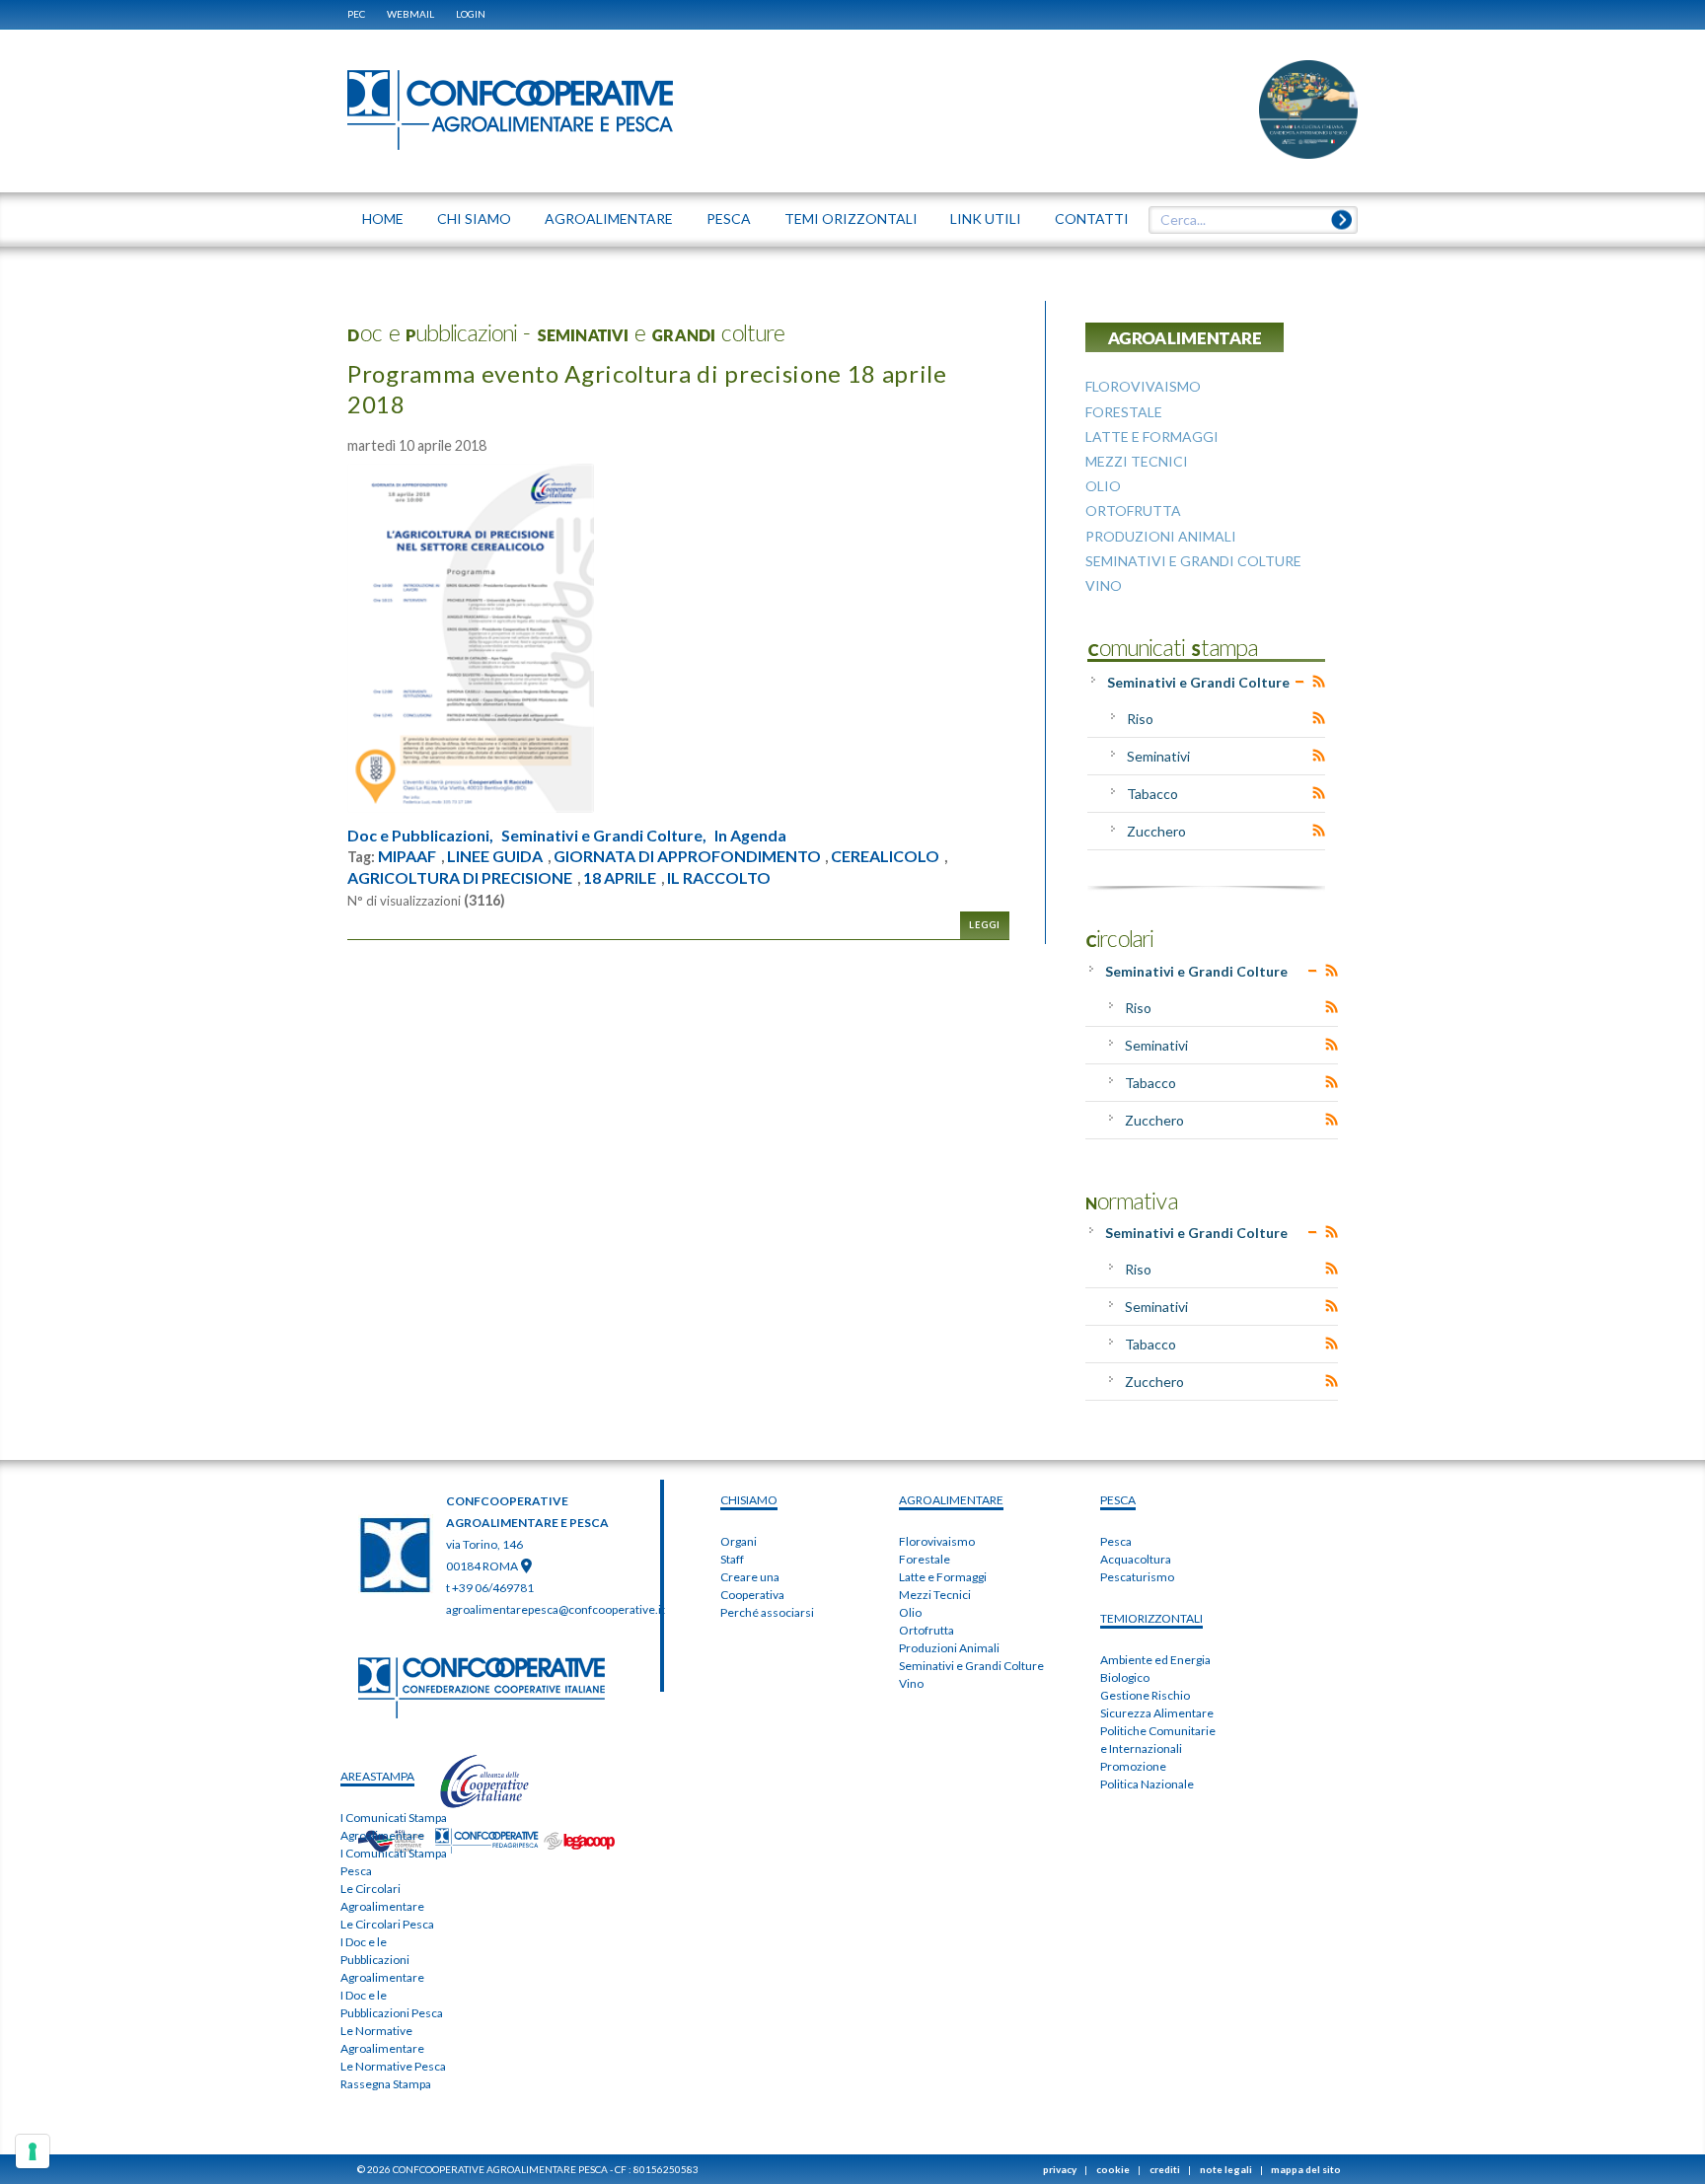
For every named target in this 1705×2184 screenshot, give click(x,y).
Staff (732, 1559)
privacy (1060, 2169)
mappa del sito (1306, 2169)
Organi (739, 1541)
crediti (1165, 2169)
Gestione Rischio (1145, 1695)
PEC (356, 14)
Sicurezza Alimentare (1157, 1713)
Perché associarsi (767, 1612)
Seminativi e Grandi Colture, (604, 836)
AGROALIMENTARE (951, 1500)
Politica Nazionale (1147, 1784)
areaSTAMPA (377, 1776)
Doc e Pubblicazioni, (420, 836)
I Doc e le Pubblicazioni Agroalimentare (382, 1960)
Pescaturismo (1137, 1577)
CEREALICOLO (885, 856)
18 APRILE (620, 878)
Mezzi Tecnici (935, 1595)
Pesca (1116, 1541)
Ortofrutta (927, 1630)
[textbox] (1246, 220)
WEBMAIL (410, 14)
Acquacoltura (1136, 1559)
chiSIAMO (749, 1500)
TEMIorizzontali (1151, 1618)
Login (471, 14)
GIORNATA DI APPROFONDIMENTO (687, 856)
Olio (910, 1612)
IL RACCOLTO (719, 878)
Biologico (1125, 1677)
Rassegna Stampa (386, 2084)
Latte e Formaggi (943, 1577)
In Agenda (750, 836)
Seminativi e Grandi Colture (1198, 682)
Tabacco (1152, 794)
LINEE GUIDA (495, 856)
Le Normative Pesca (393, 2066)
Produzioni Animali (949, 1648)
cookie (1113, 2169)
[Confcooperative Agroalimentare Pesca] (510, 109)
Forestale (925, 1559)
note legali (1226, 2169)
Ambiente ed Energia (1155, 1660)
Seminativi (1158, 756)
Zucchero (1156, 831)
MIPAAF (407, 856)
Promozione (1133, 1766)
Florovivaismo (937, 1541)
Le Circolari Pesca (387, 1924)
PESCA (1118, 1500)
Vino (911, 1683)
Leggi (985, 925)
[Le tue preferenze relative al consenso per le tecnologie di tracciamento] (33, 2151)
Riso (1140, 719)
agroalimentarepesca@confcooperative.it (556, 1609)
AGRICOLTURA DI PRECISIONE (460, 878)
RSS (1319, 682)
